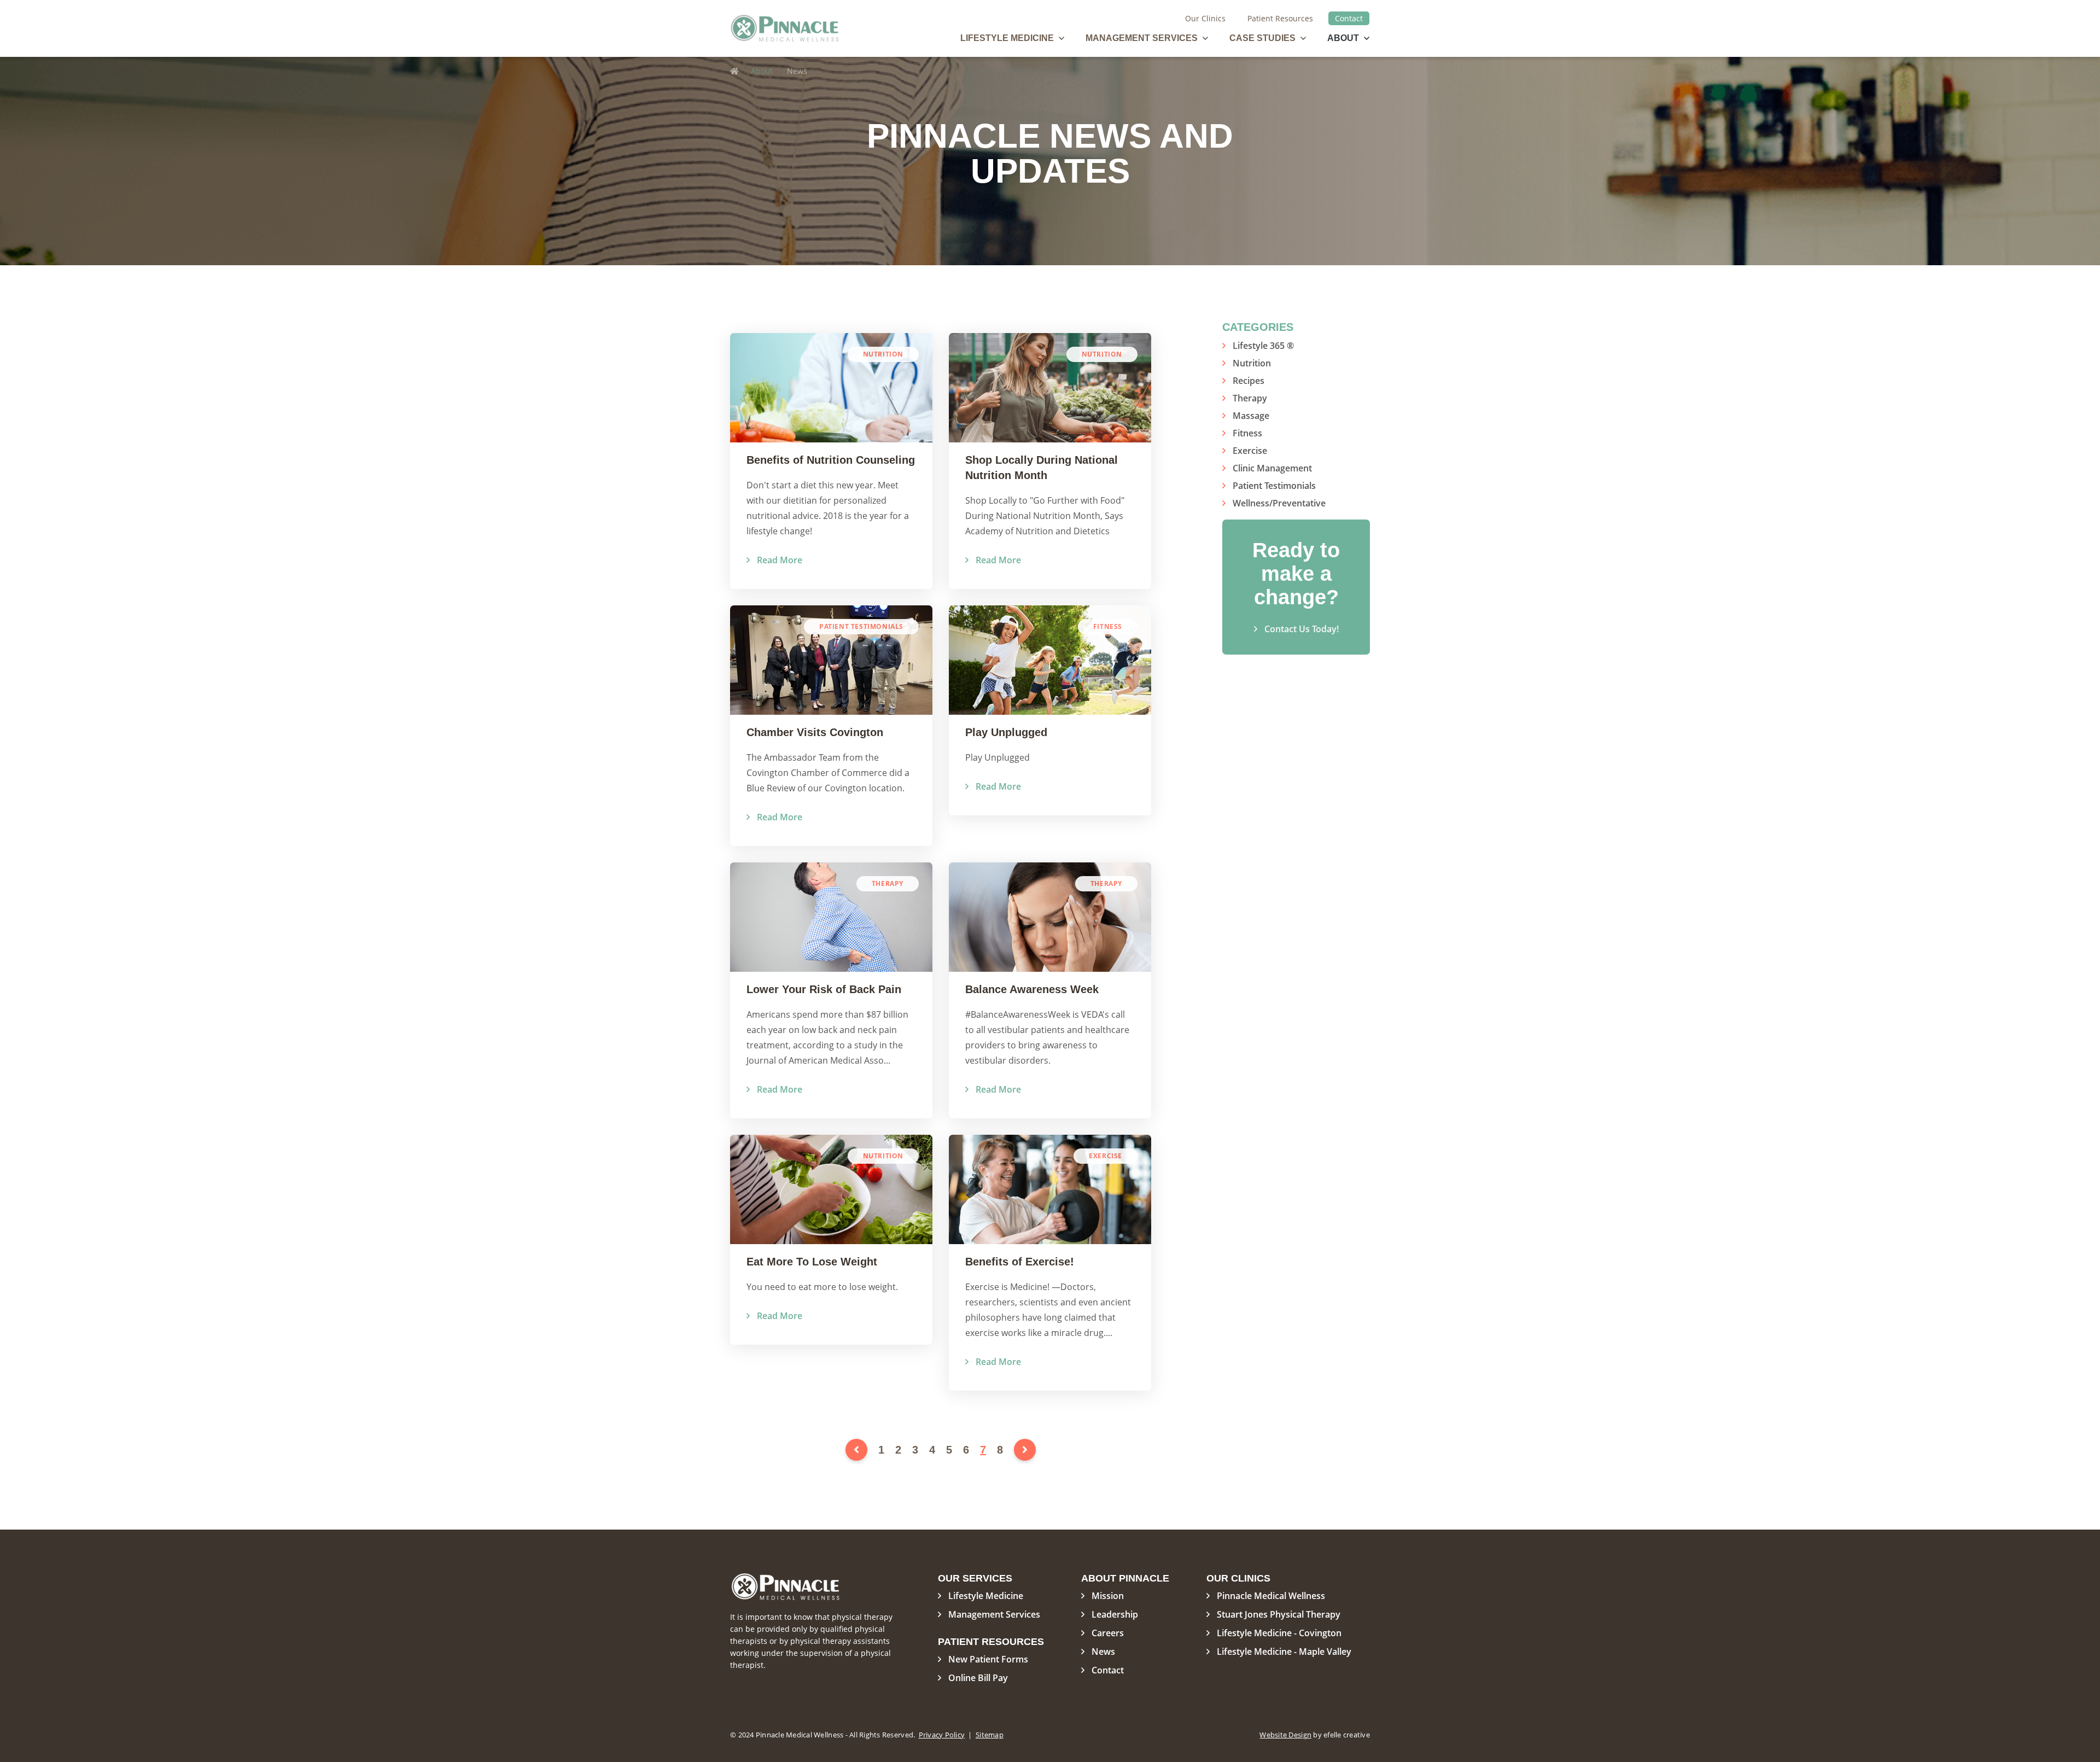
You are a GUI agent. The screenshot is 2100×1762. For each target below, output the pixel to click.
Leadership (1115, 1614)
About (1343, 38)
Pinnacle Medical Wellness (1271, 1596)
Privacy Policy (942, 1735)
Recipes (1249, 381)
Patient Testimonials (1274, 486)
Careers (1108, 1633)
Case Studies (1262, 38)
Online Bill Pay (978, 1678)
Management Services (1142, 38)
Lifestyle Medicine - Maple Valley (1284, 1652)
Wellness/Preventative (1279, 503)
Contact (1349, 18)
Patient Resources (1280, 18)
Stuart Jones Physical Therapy (1279, 1614)
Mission (1108, 1596)
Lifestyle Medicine (1007, 38)
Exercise (1250, 451)
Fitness (1247, 433)
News (1103, 1652)
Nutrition (1252, 363)
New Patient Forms (988, 1659)
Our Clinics (1205, 18)
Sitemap (990, 1735)
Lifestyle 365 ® (1263, 346)
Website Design (1285, 1735)
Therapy (1250, 398)
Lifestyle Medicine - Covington (1279, 1633)
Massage (1251, 416)
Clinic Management (1272, 468)
